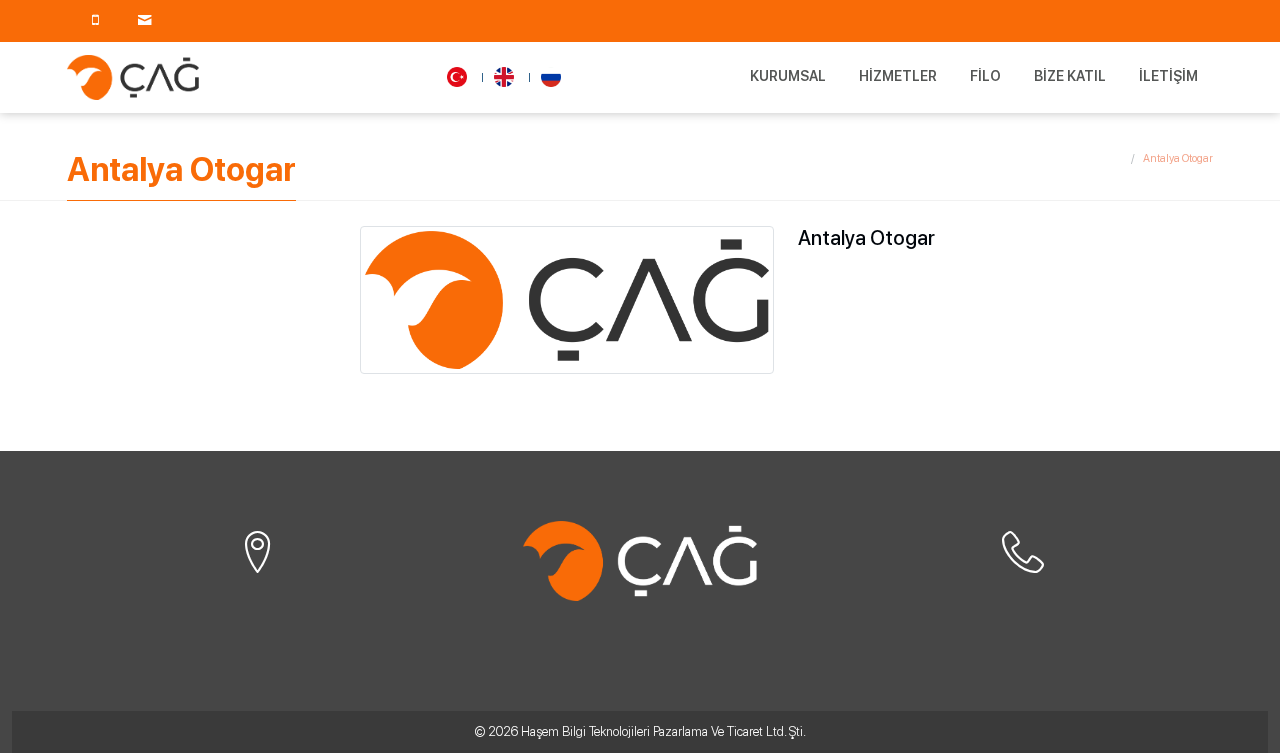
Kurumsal (788, 76)
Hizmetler (898, 76)
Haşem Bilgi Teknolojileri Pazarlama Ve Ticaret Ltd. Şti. (663, 731)
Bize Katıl (1070, 76)
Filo (985, 76)
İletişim (1168, 76)
